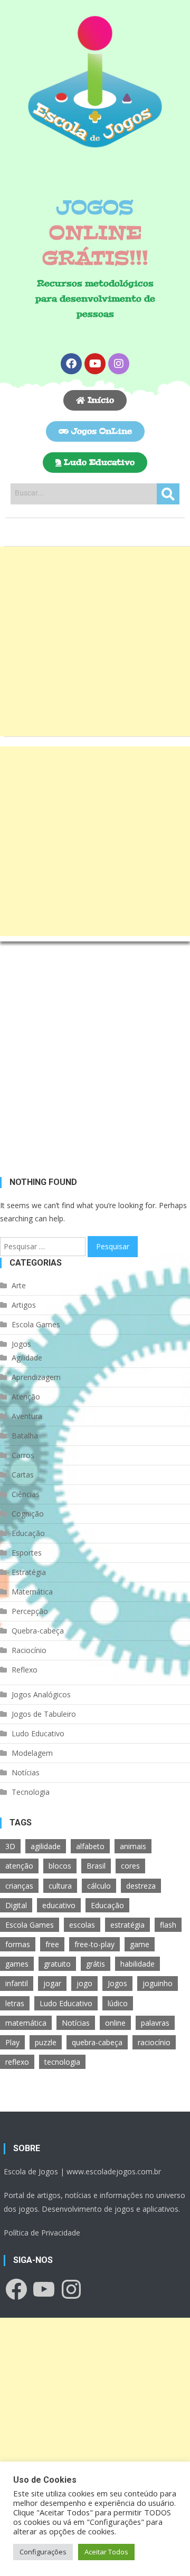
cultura (60, 1886)
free (52, 1944)
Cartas (23, 1475)
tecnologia (62, 2062)
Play (12, 2042)
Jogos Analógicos (41, 1694)
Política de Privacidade (42, 2233)
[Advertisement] (95, 641)
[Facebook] (71, 364)
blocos (60, 1866)
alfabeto (90, 1846)
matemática (26, 2023)
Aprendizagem (36, 1377)
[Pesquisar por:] (44, 1245)
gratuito (57, 1964)
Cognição (28, 1514)
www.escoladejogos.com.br (114, 2171)
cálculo (99, 1886)
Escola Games (36, 1324)
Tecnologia (31, 1792)
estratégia (127, 1925)
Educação (28, 1533)
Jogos (21, 1344)
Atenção (26, 1397)
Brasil (96, 1866)
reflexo (17, 2062)
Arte (19, 1285)
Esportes (27, 1553)
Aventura (27, 1416)
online (115, 2023)
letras (15, 2003)
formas (18, 1944)
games (17, 1964)
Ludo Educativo (38, 1733)
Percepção (30, 1611)
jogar (52, 1983)
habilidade (137, 1964)
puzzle (46, 2042)
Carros (23, 1455)
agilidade (46, 1846)
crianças (19, 1886)
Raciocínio (29, 1650)
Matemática (32, 1592)
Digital (16, 1905)
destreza (141, 1886)
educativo (59, 1905)
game (140, 1944)
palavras (155, 2023)
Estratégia (29, 1572)
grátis (96, 1964)
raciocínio (154, 2042)
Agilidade (27, 1358)
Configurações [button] (43, 2552)
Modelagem (32, 1753)
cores (130, 1866)
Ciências (26, 1494)
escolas (82, 1925)
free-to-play (94, 1944)
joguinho (158, 1983)
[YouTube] (44, 2289)
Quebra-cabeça (38, 1631)
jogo (84, 1983)
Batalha (25, 1436)
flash (168, 1925)
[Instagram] (119, 364)
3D (10, 1846)
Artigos (24, 1305)
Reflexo (25, 1670)
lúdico (118, 2003)
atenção (19, 1866)
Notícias (26, 1772)
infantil (17, 1983)
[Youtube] (95, 364)
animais (133, 1846)
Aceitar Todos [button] (106, 2552)
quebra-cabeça (97, 2042)
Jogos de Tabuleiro (44, 1714)
